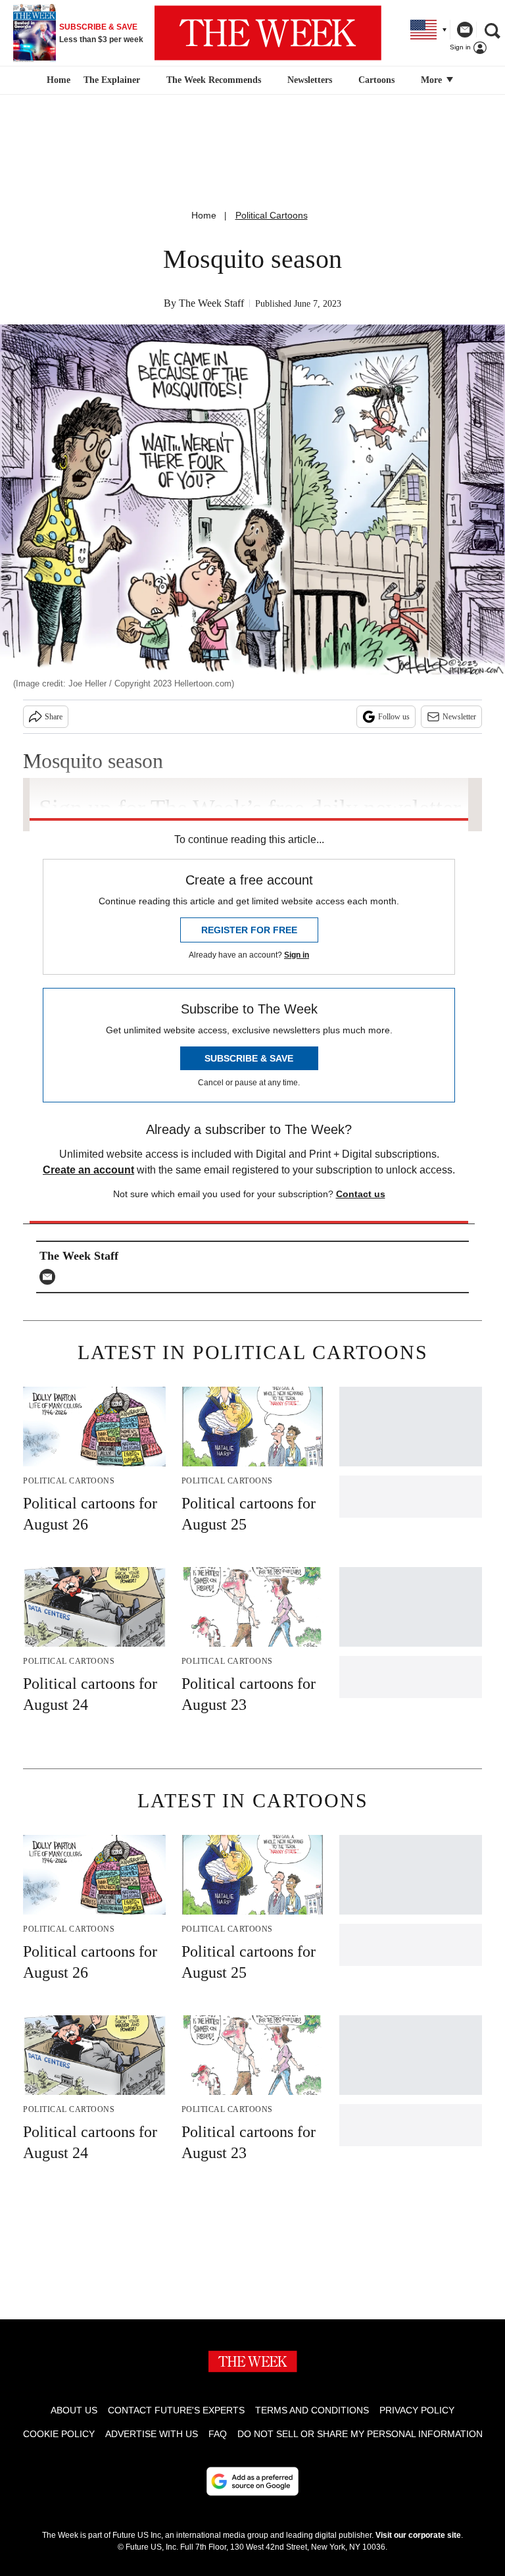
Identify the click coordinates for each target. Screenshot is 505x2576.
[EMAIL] (51, 1277)
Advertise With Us (152, 2434)
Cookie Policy (59, 2434)
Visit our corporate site (418, 2535)
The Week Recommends (214, 80)
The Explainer (112, 80)
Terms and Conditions (312, 2410)
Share (54, 717)
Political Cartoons (272, 215)
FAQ (218, 2434)
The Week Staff (211, 303)
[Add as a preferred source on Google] (252, 2481)
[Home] (57, 80)
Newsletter (459, 717)
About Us (74, 2410)
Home (204, 215)
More (433, 80)
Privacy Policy (417, 2410)
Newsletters (310, 80)
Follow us (394, 717)
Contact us (361, 1194)
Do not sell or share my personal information (360, 2434)
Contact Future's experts (176, 2410)
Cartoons (376, 80)
